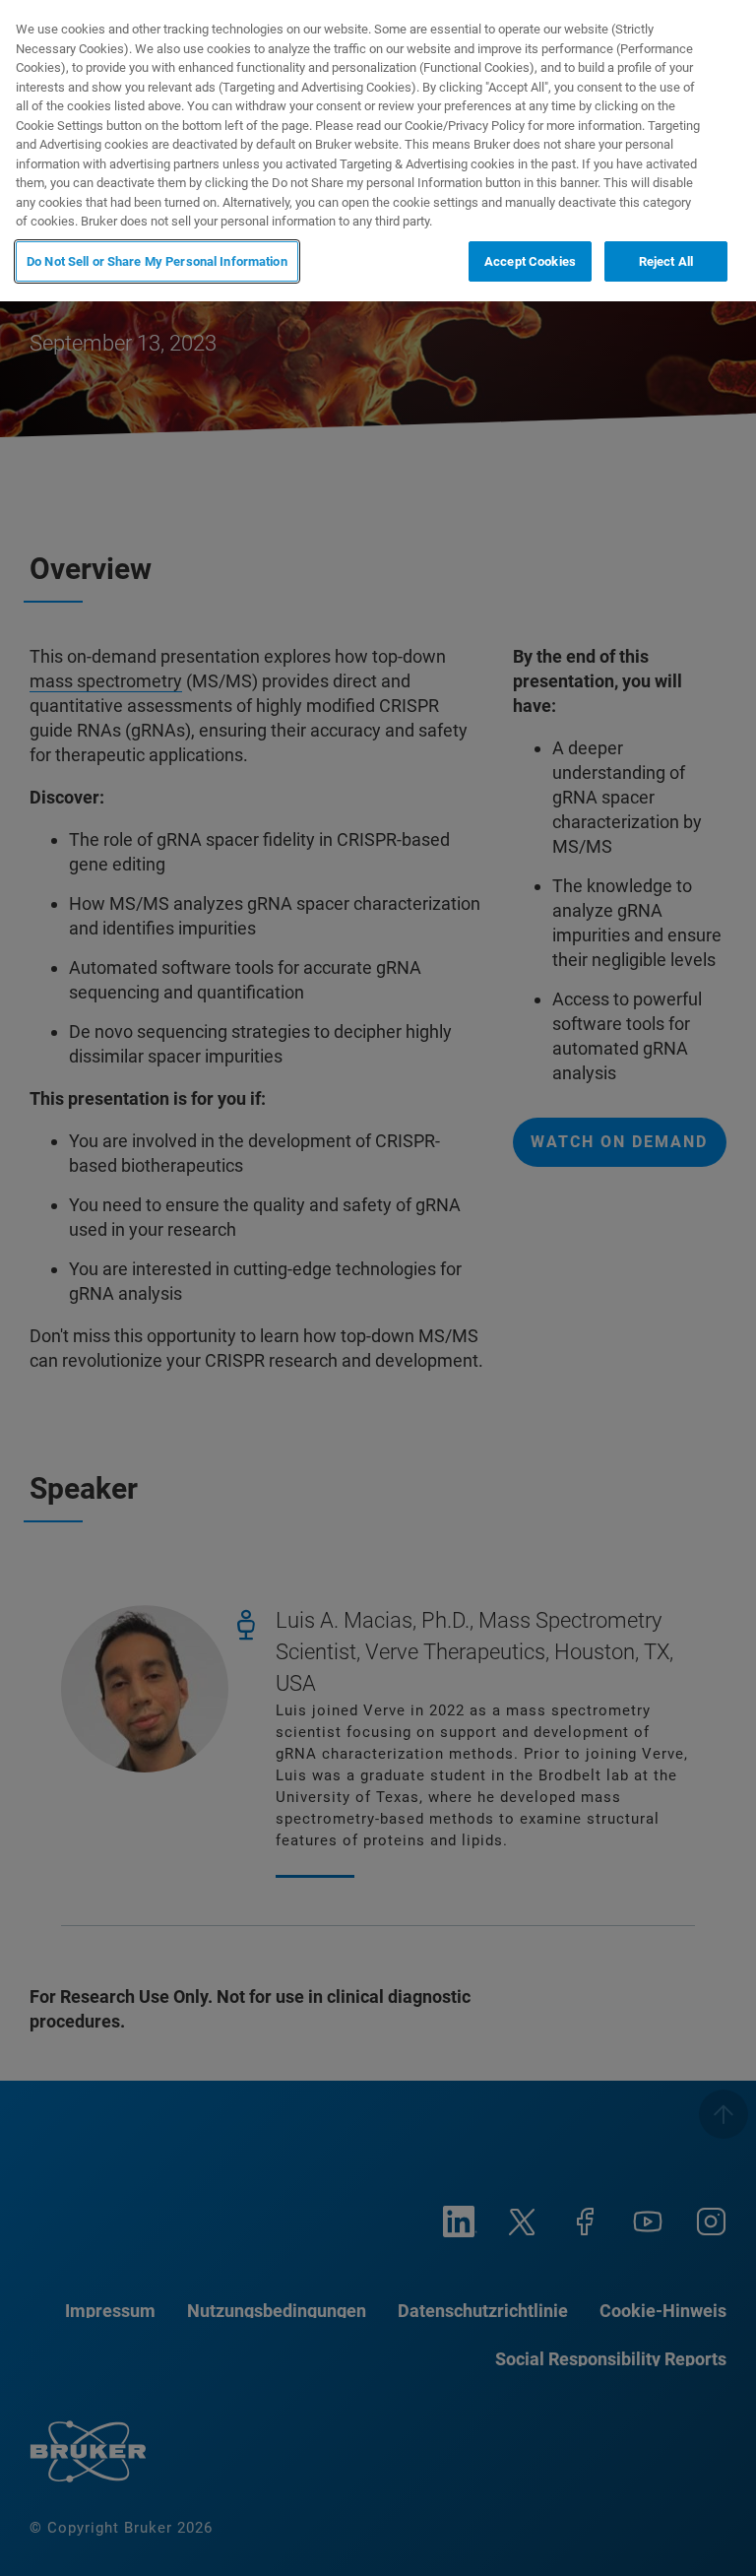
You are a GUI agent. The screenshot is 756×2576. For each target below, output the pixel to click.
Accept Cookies (530, 261)
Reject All (666, 261)
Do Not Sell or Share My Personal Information (157, 261)
